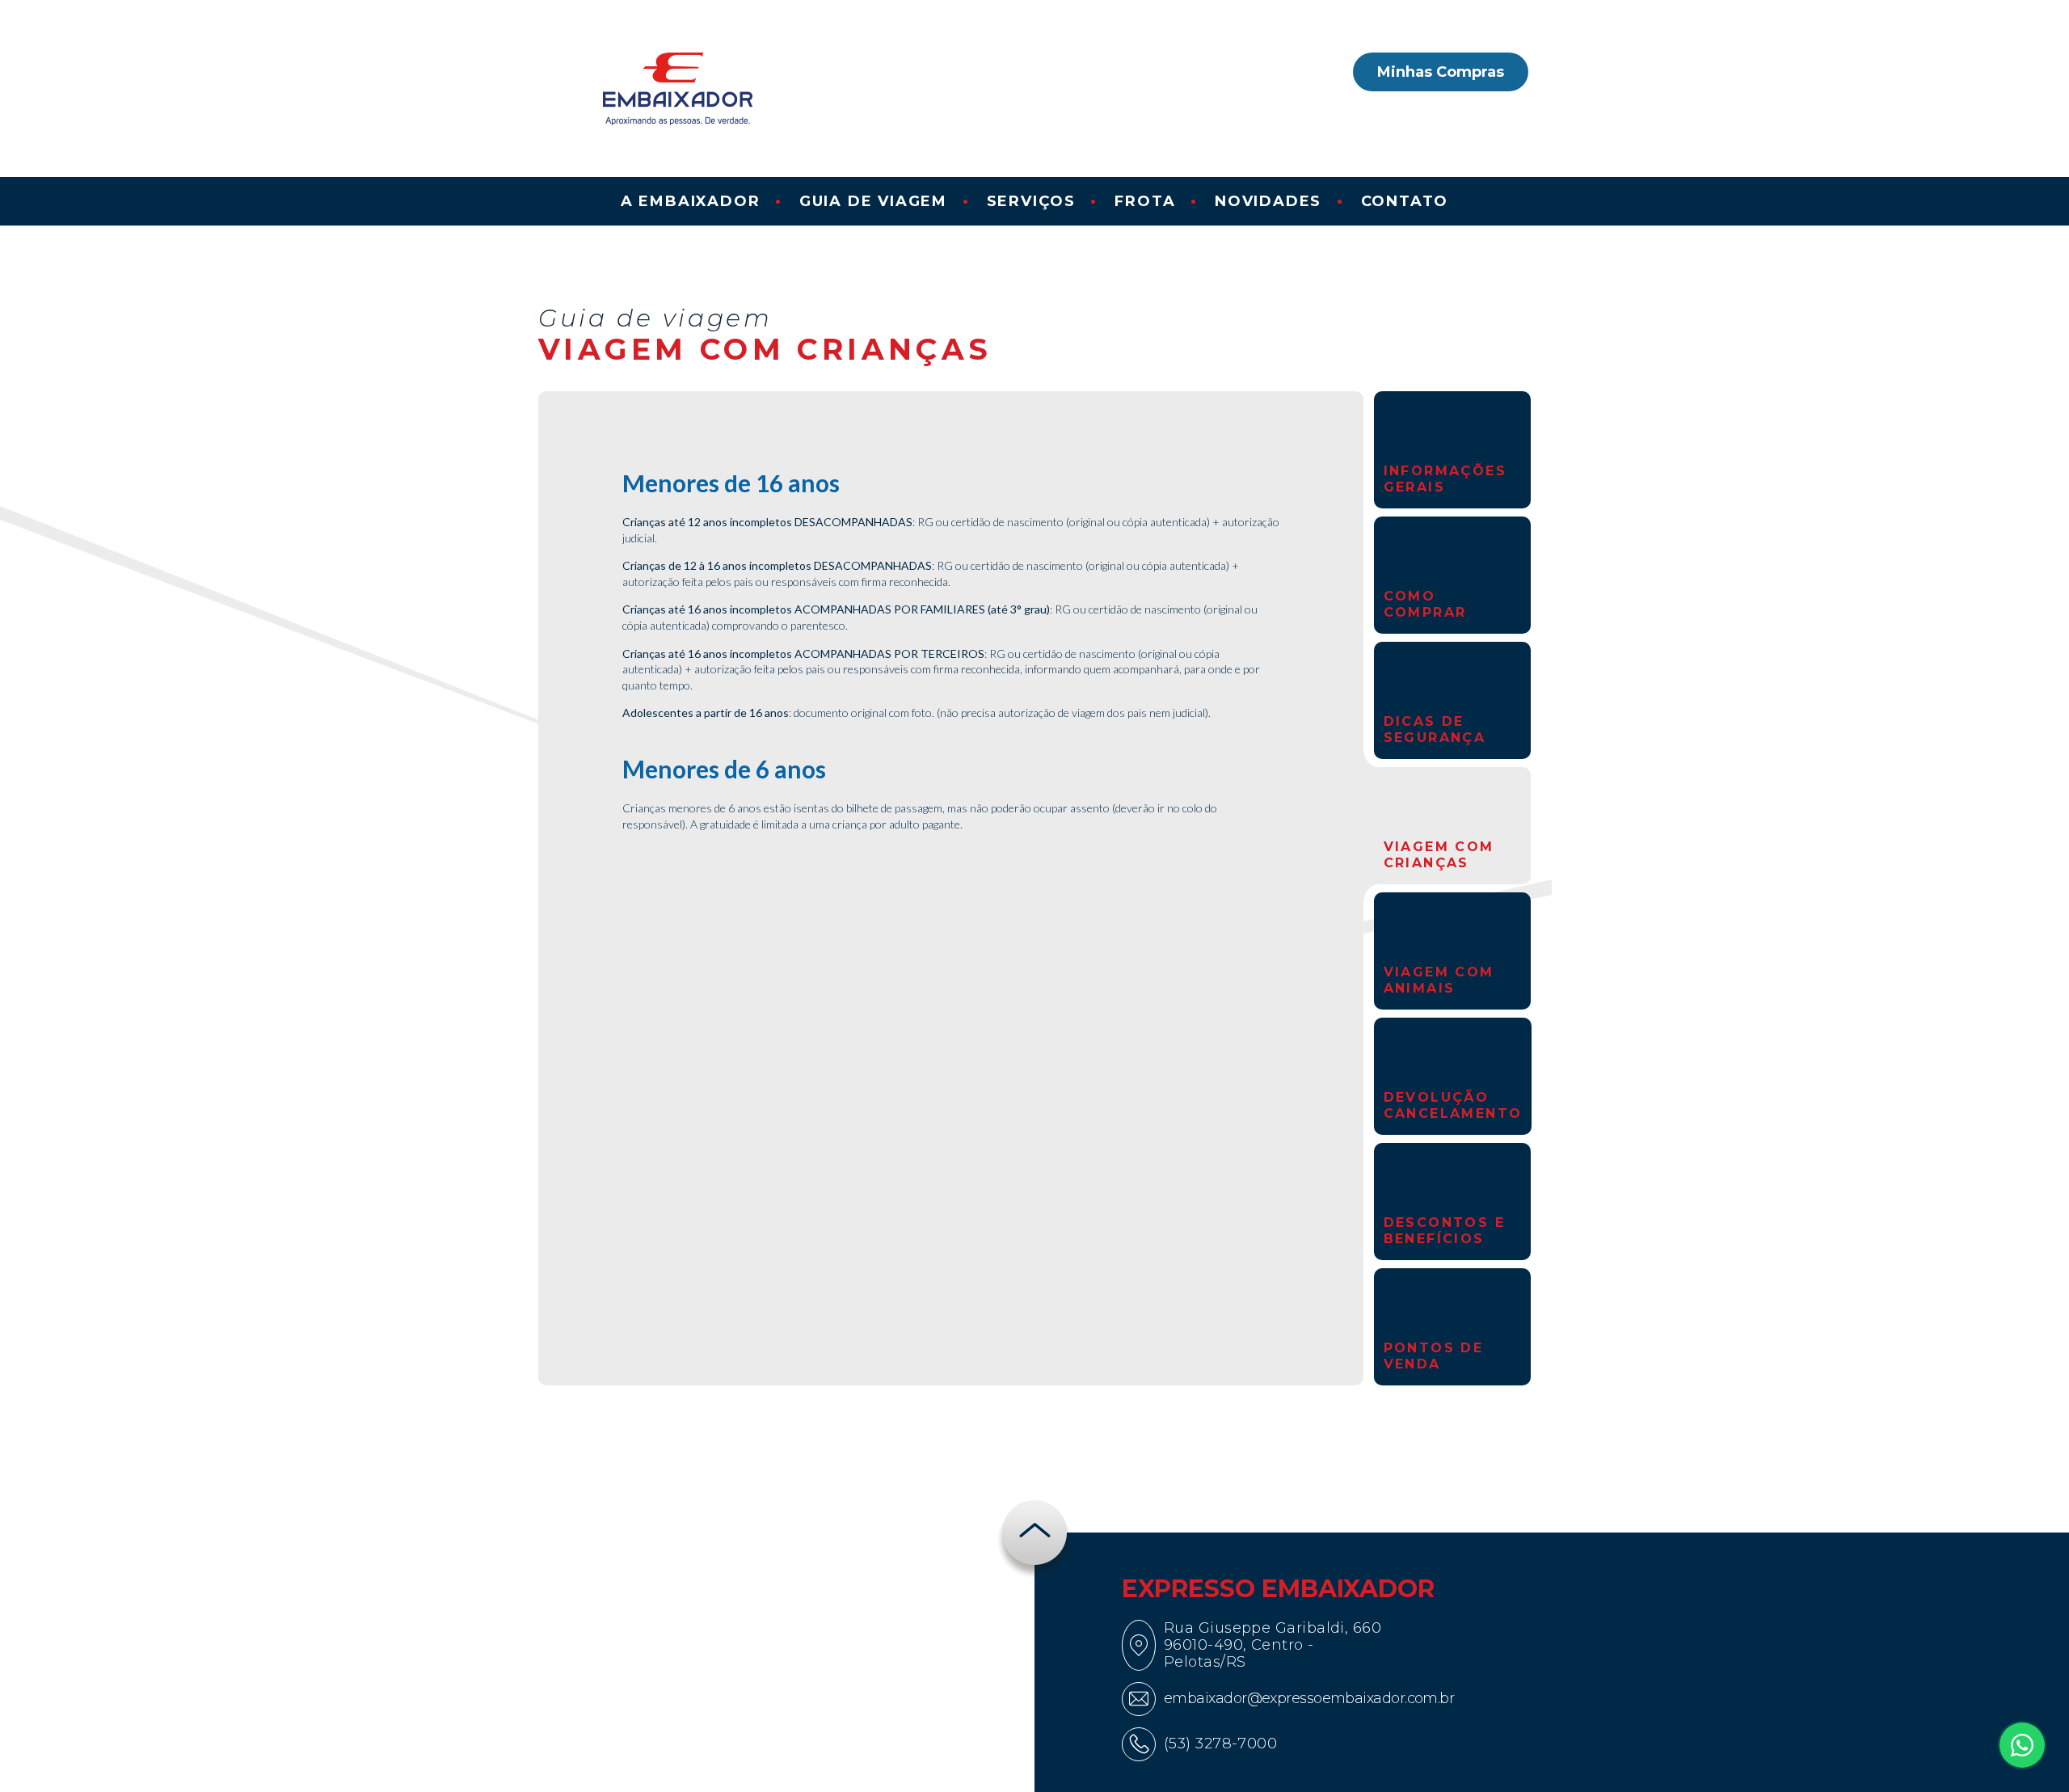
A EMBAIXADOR (691, 201)
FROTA (1145, 201)
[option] (1452, 450)
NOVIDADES (1268, 201)
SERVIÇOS (1031, 201)
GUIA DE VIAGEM (873, 201)
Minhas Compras (1441, 72)
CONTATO (1405, 201)
